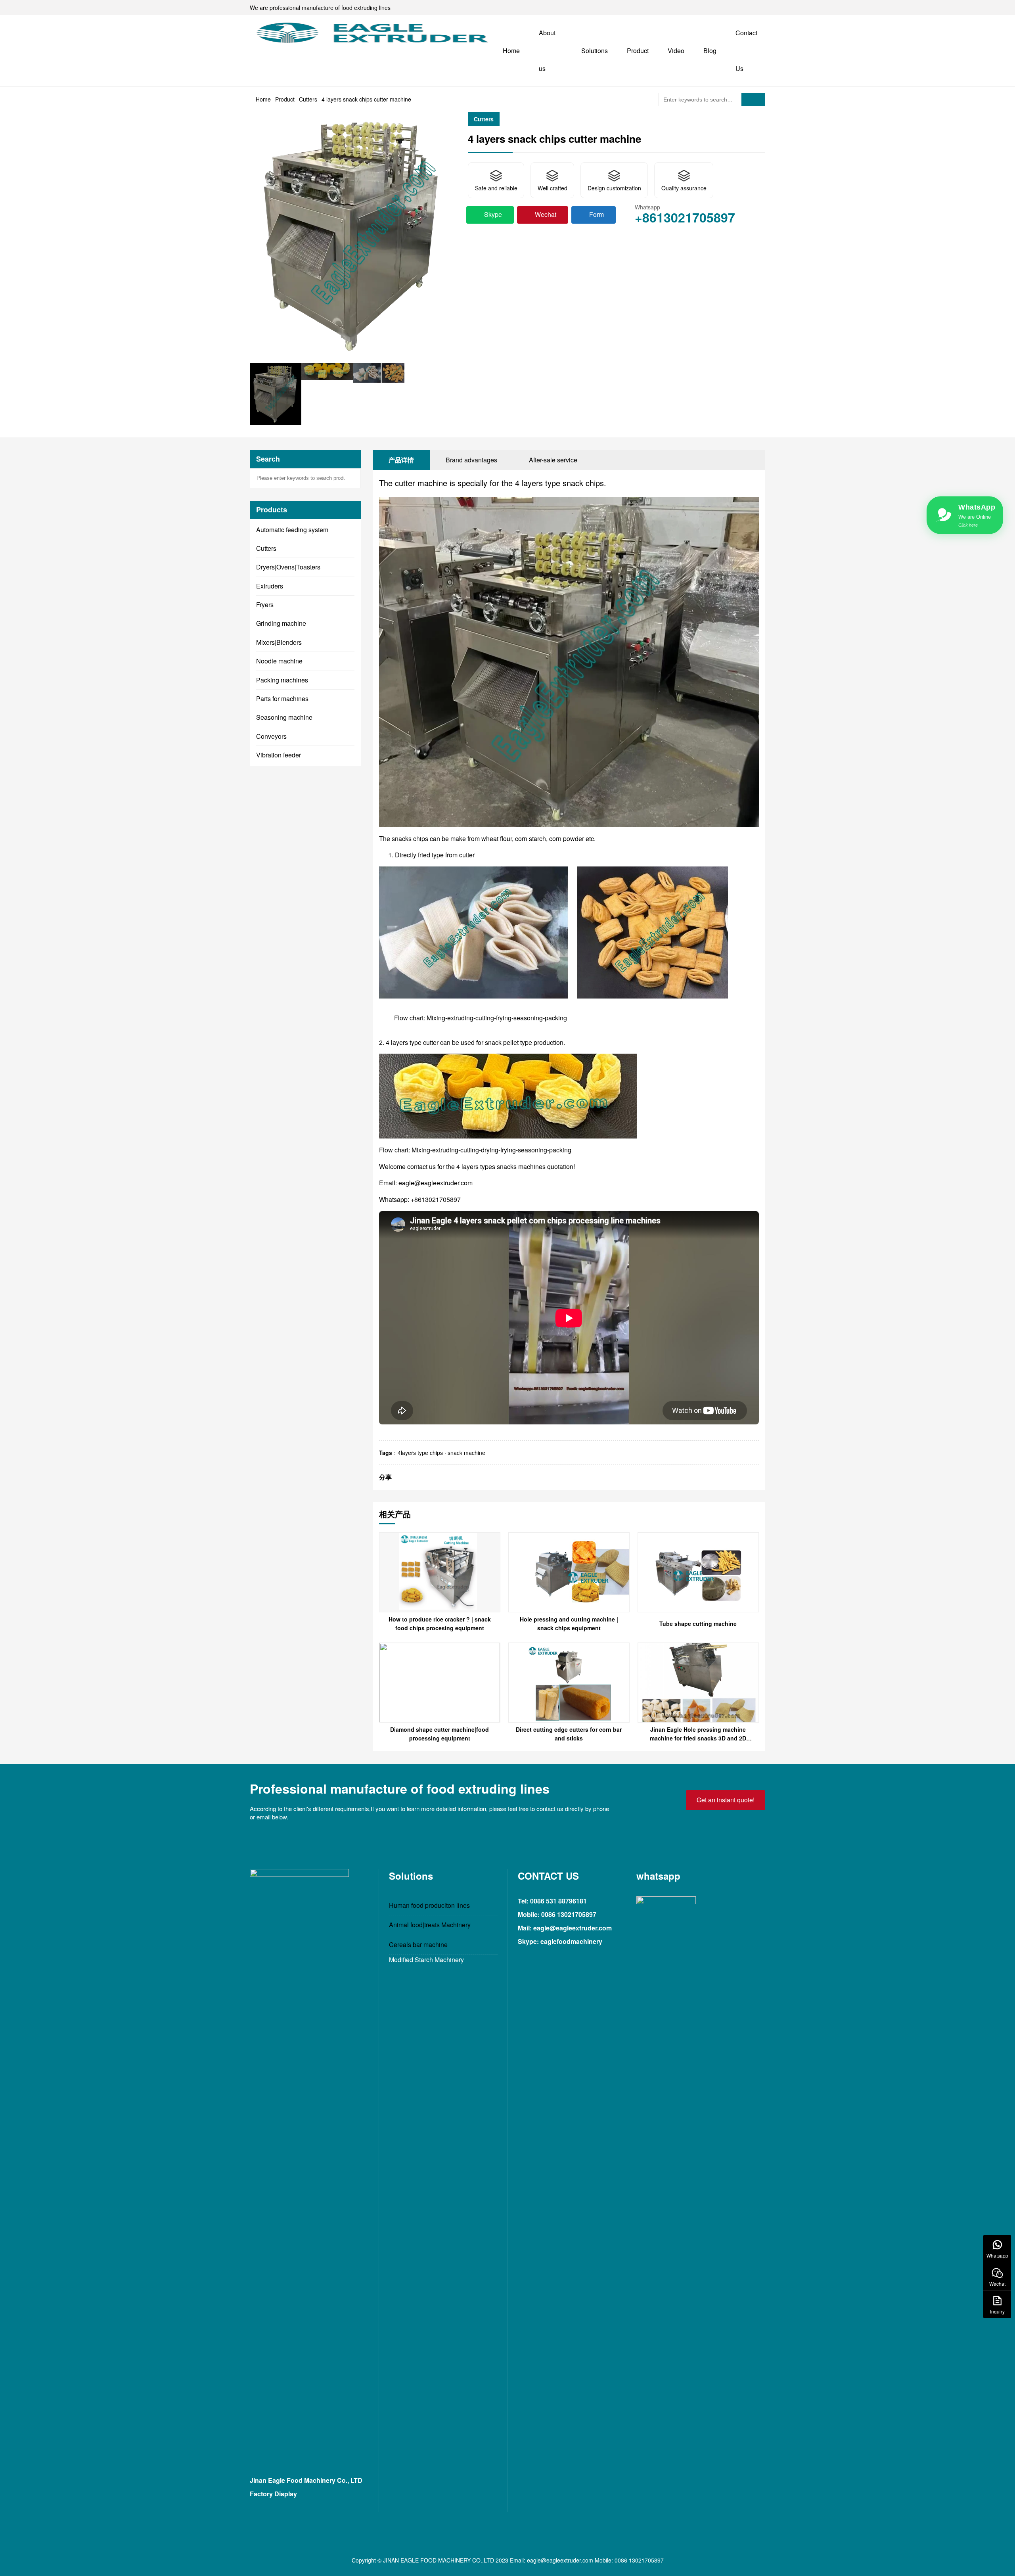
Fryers (265, 605)
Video (676, 51)
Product (638, 51)
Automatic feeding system (292, 530)
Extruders (270, 586)
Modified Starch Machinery (426, 1960)
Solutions (595, 51)
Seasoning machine (284, 717)
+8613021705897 (685, 217)
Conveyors (271, 736)
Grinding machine (281, 623)
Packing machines (282, 680)
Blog (710, 51)
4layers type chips (420, 1453)
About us (547, 51)
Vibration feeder (279, 755)
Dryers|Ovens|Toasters (288, 567)
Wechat (546, 214)
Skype (493, 214)
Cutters (308, 99)
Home (511, 51)
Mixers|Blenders (279, 642)
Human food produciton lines (429, 1905)
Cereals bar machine (418, 1944)
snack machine (466, 1453)
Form (597, 214)
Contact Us (746, 51)
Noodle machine (279, 661)
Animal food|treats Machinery (430, 1925)
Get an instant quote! (726, 1800)
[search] (753, 100)
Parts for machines (282, 699)
